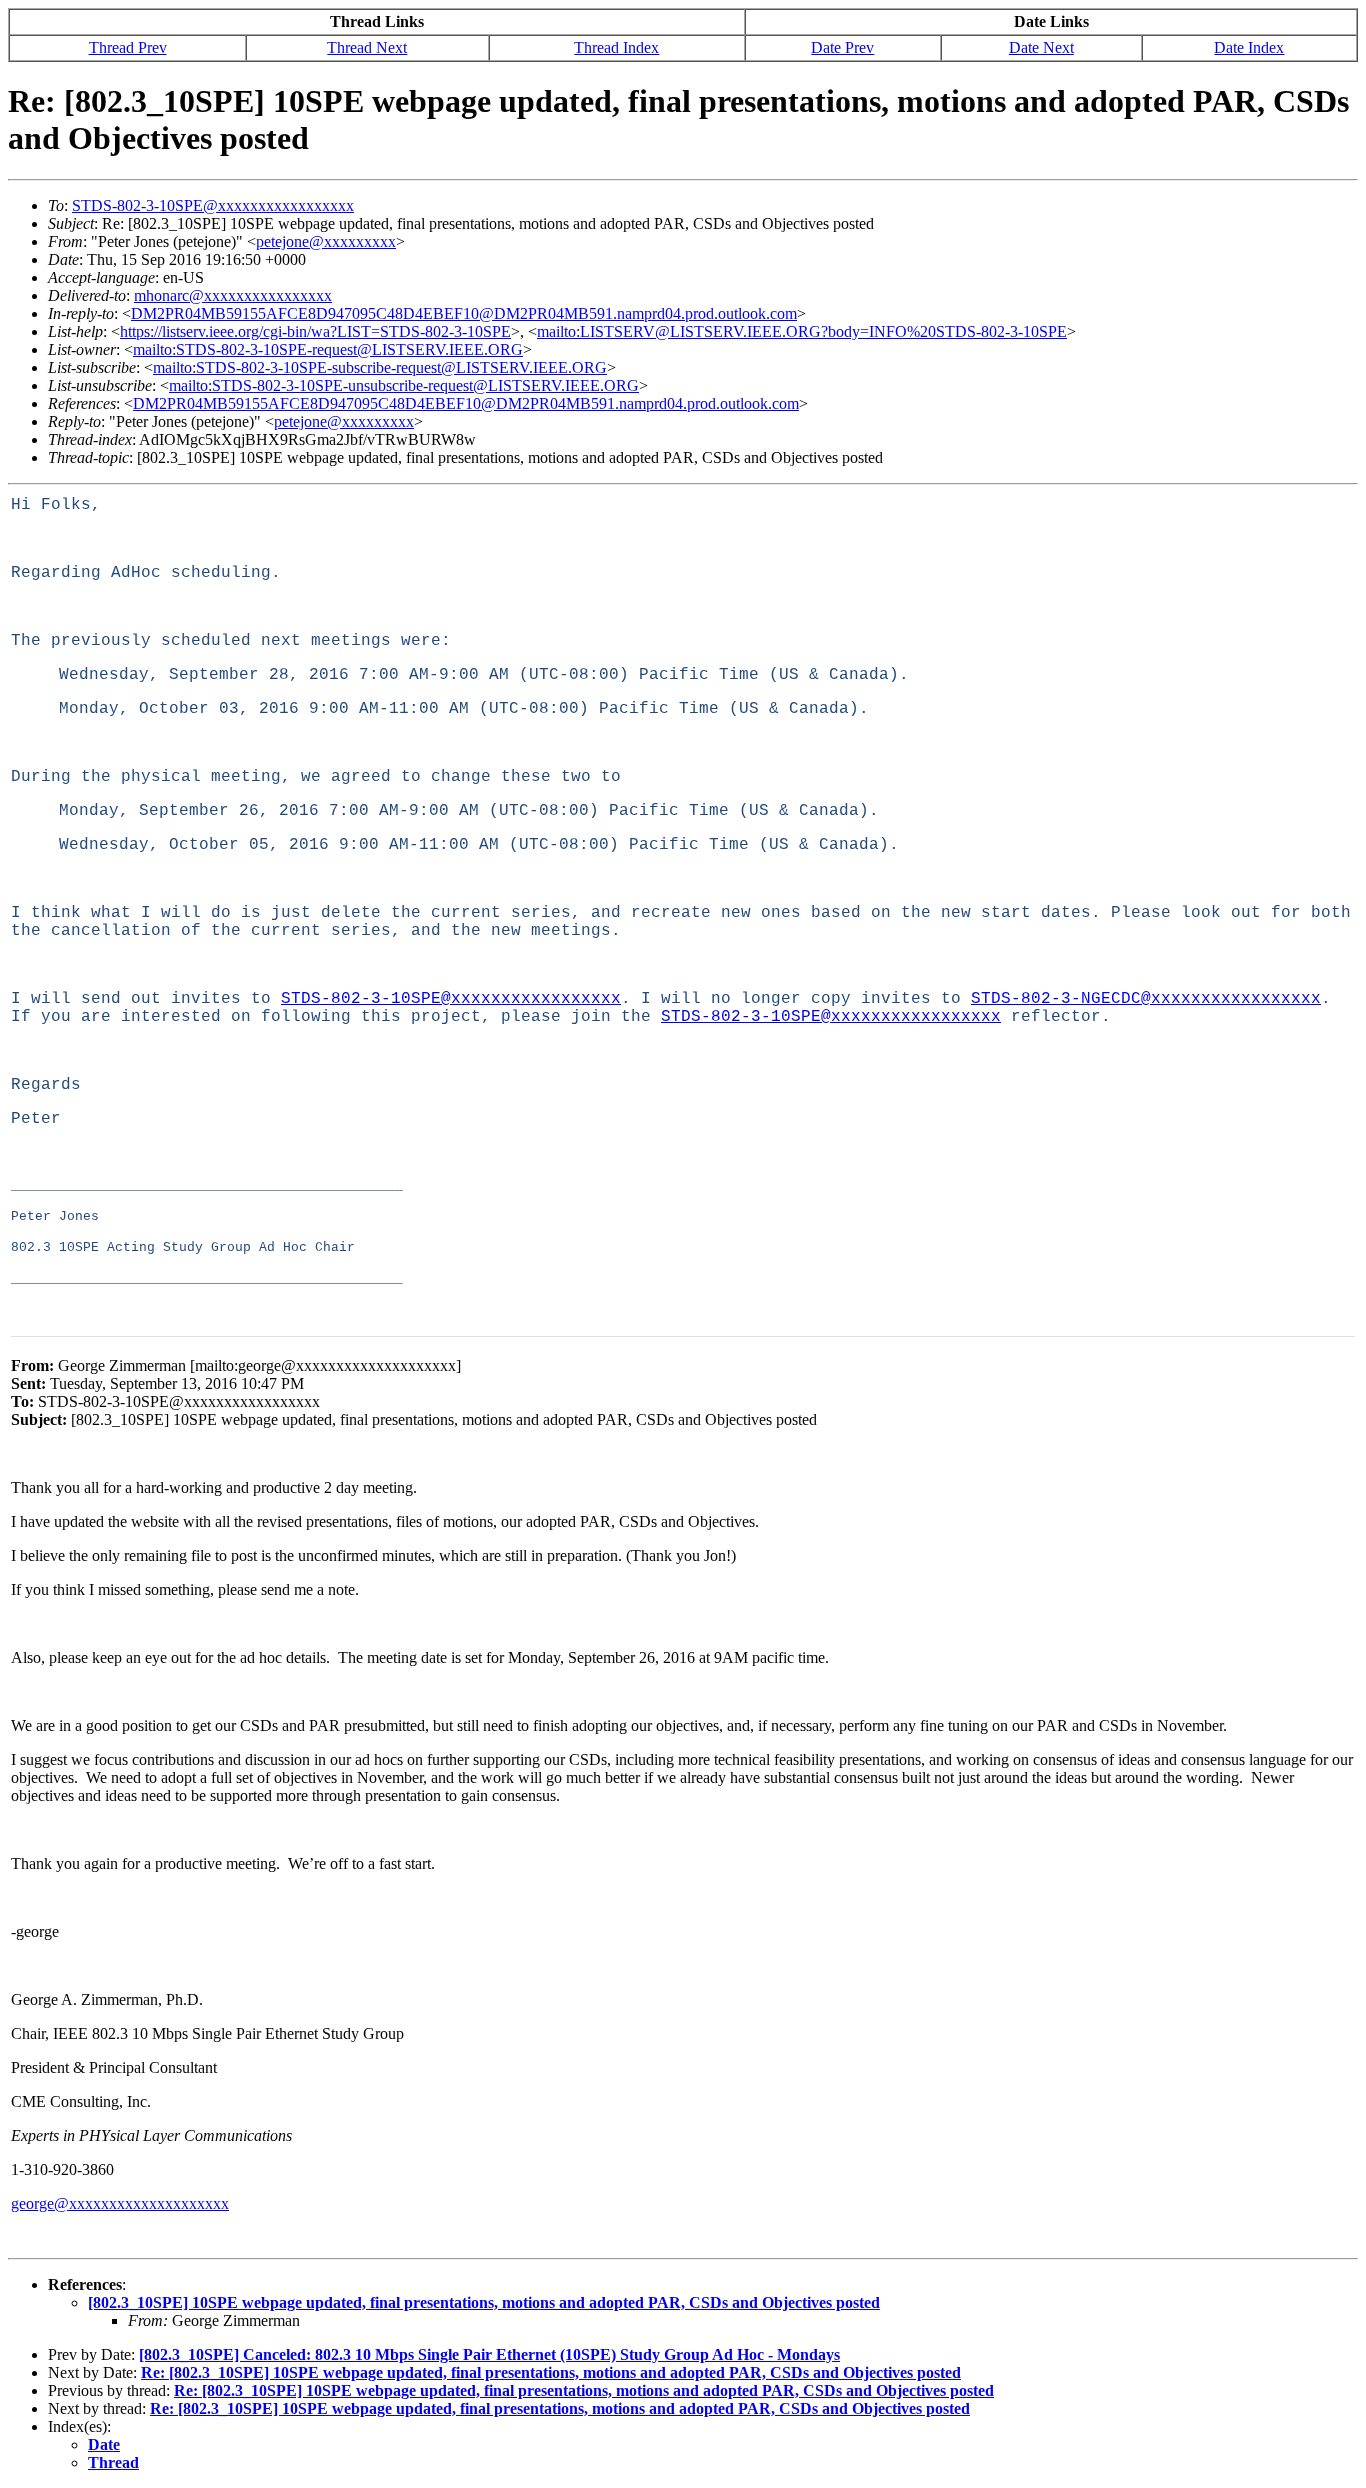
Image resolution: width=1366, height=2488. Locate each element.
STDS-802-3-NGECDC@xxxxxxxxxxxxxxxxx (1146, 999)
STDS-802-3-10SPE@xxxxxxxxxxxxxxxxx (213, 205)
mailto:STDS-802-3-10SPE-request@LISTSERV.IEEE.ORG (328, 349)
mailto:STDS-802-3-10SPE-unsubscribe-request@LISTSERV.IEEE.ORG (404, 385)
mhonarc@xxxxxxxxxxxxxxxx (233, 295)
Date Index (1249, 47)
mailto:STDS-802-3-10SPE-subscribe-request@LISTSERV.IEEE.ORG (380, 367)
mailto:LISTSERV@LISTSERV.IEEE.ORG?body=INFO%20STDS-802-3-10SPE (802, 331)
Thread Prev (128, 47)
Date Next (1041, 47)
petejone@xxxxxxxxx (326, 241)
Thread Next (367, 47)
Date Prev (842, 47)
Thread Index (616, 47)
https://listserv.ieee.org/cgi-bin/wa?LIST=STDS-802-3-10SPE (315, 331)
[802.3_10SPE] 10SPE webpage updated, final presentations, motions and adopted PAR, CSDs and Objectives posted (484, 2302)
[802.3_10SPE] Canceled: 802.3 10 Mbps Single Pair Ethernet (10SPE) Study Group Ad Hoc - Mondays (489, 2354)
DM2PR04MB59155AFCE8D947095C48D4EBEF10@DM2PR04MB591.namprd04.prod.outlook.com (464, 313)
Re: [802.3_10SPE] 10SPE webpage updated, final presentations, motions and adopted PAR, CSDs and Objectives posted (551, 2372)
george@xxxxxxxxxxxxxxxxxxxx (120, 2203)
